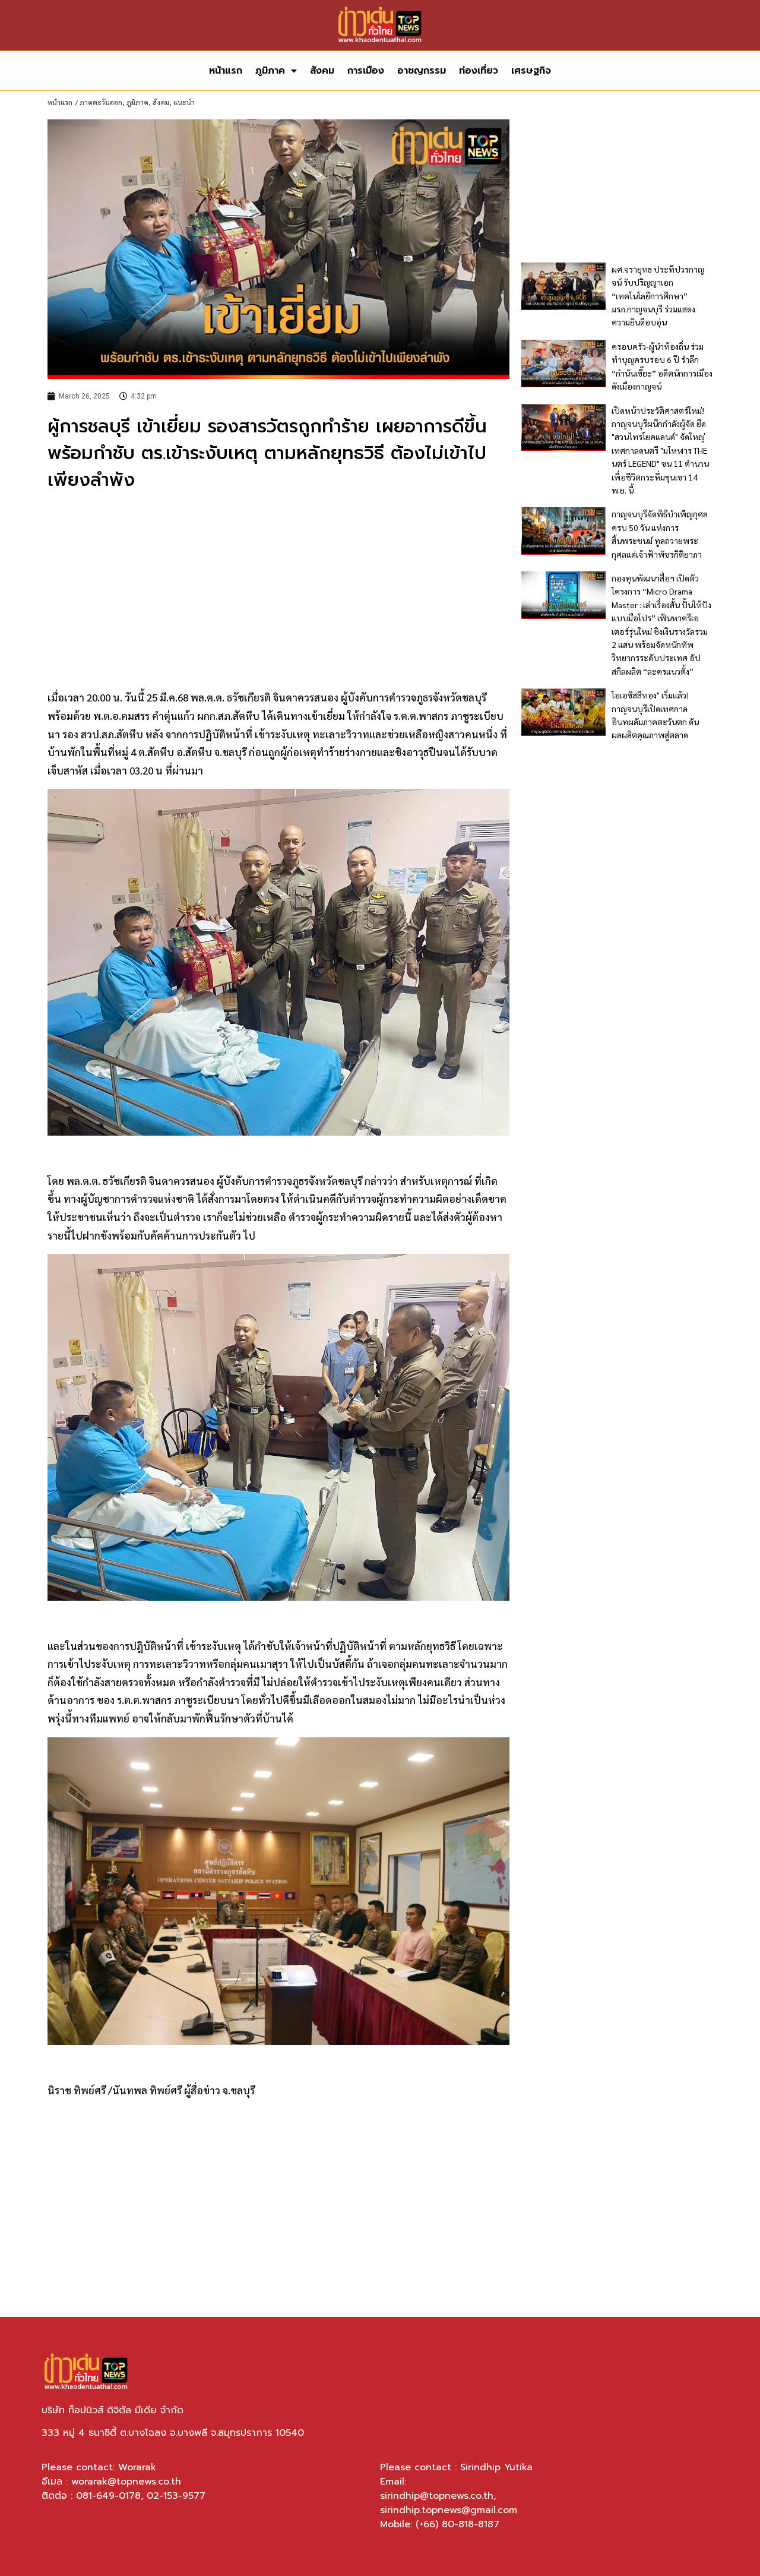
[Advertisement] (278, 589)
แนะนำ (184, 102)
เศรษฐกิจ (531, 71)
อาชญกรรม (422, 71)
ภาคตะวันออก (101, 102)
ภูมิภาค (270, 71)
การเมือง (366, 71)
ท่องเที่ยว (479, 71)
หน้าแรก (226, 71)
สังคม (322, 71)
